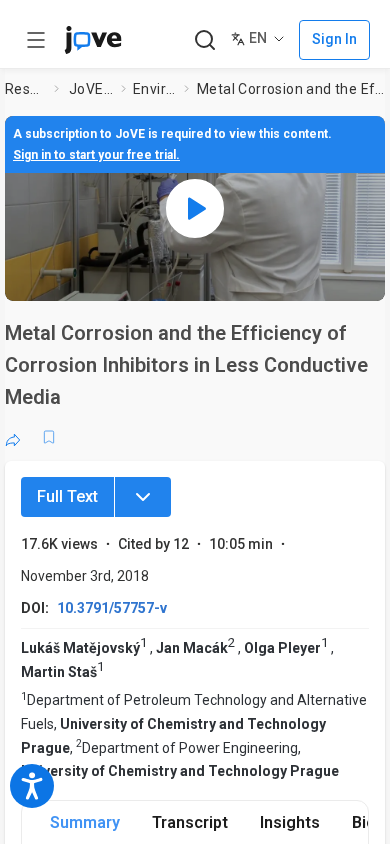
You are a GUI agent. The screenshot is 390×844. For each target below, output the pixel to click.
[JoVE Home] (93, 40)
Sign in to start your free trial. (96, 155)
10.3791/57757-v (112, 608)
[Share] (13, 437)
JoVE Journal (91, 89)
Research (25, 89)
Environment (154, 89)
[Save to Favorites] (49, 437)
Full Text (67, 496)
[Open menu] (36, 40)
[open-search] (204, 40)
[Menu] (143, 497)
